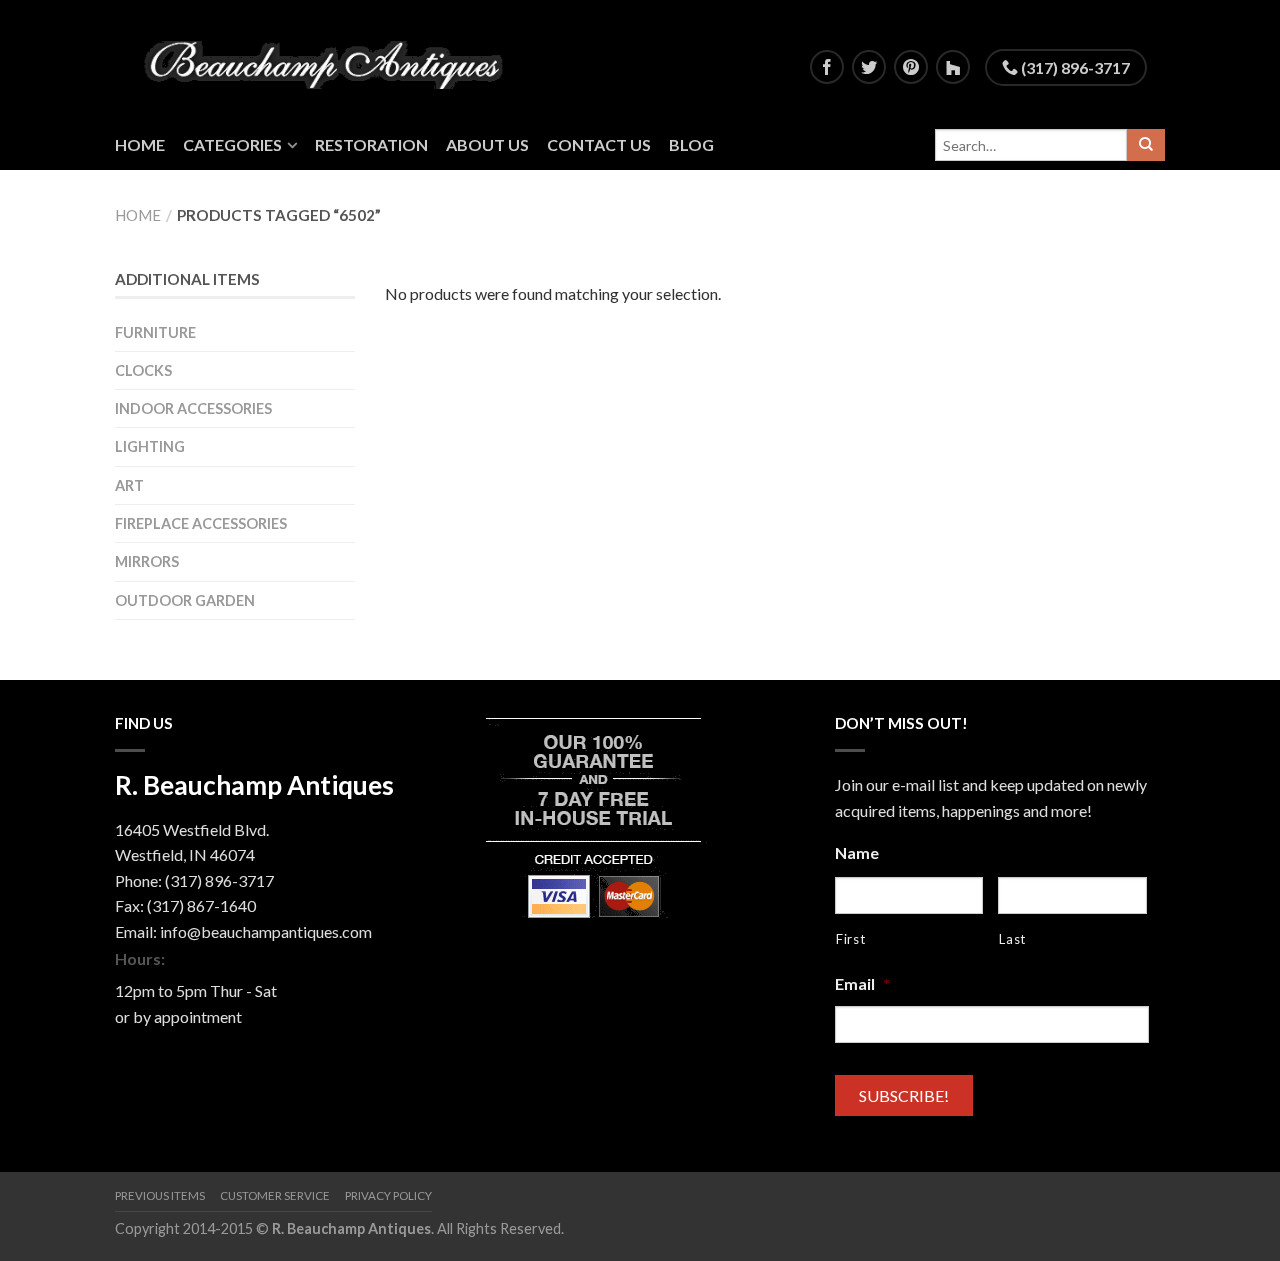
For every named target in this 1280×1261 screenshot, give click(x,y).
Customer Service (275, 1195)
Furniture (155, 332)
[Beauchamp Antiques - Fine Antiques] (331, 60)
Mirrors (147, 561)
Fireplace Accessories (201, 523)
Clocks (143, 370)
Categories (232, 144)
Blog (691, 144)
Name (857, 852)
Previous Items (160, 1195)
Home (140, 144)
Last (1012, 939)
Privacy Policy (388, 1195)
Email (862, 983)
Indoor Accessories (193, 408)
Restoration (371, 144)
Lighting (150, 446)
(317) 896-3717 (1074, 67)
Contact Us (599, 144)
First (850, 939)
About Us (487, 144)
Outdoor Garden (185, 600)
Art (129, 485)
